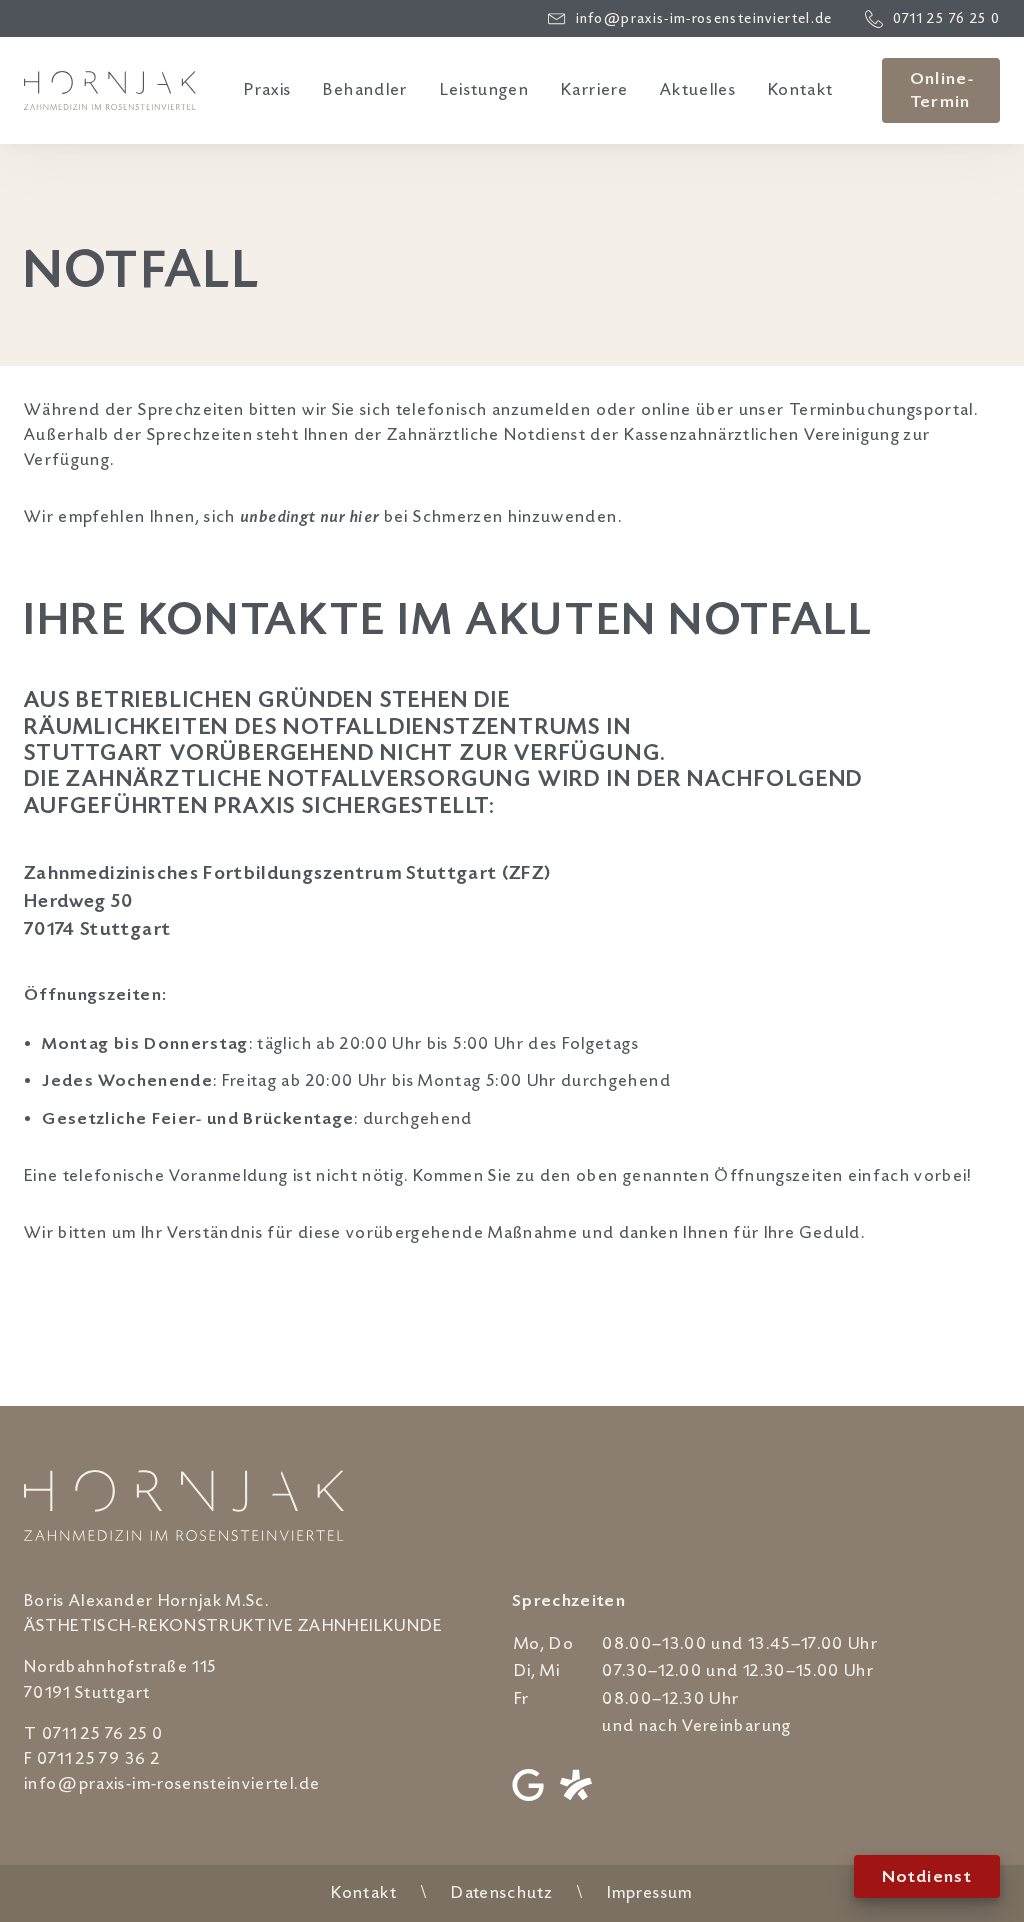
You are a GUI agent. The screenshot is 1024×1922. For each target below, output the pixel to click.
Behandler (365, 90)
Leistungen (485, 90)
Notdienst (927, 1877)
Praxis (267, 90)
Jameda (576, 1785)
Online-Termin (942, 90)
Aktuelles (698, 90)
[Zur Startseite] (110, 90)
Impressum (649, 1893)
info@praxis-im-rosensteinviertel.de (172, 1784)
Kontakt (800, 90)
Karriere (594, 90)
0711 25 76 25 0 (102, 1734)
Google (528, 1785)
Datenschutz (502, 1893)
